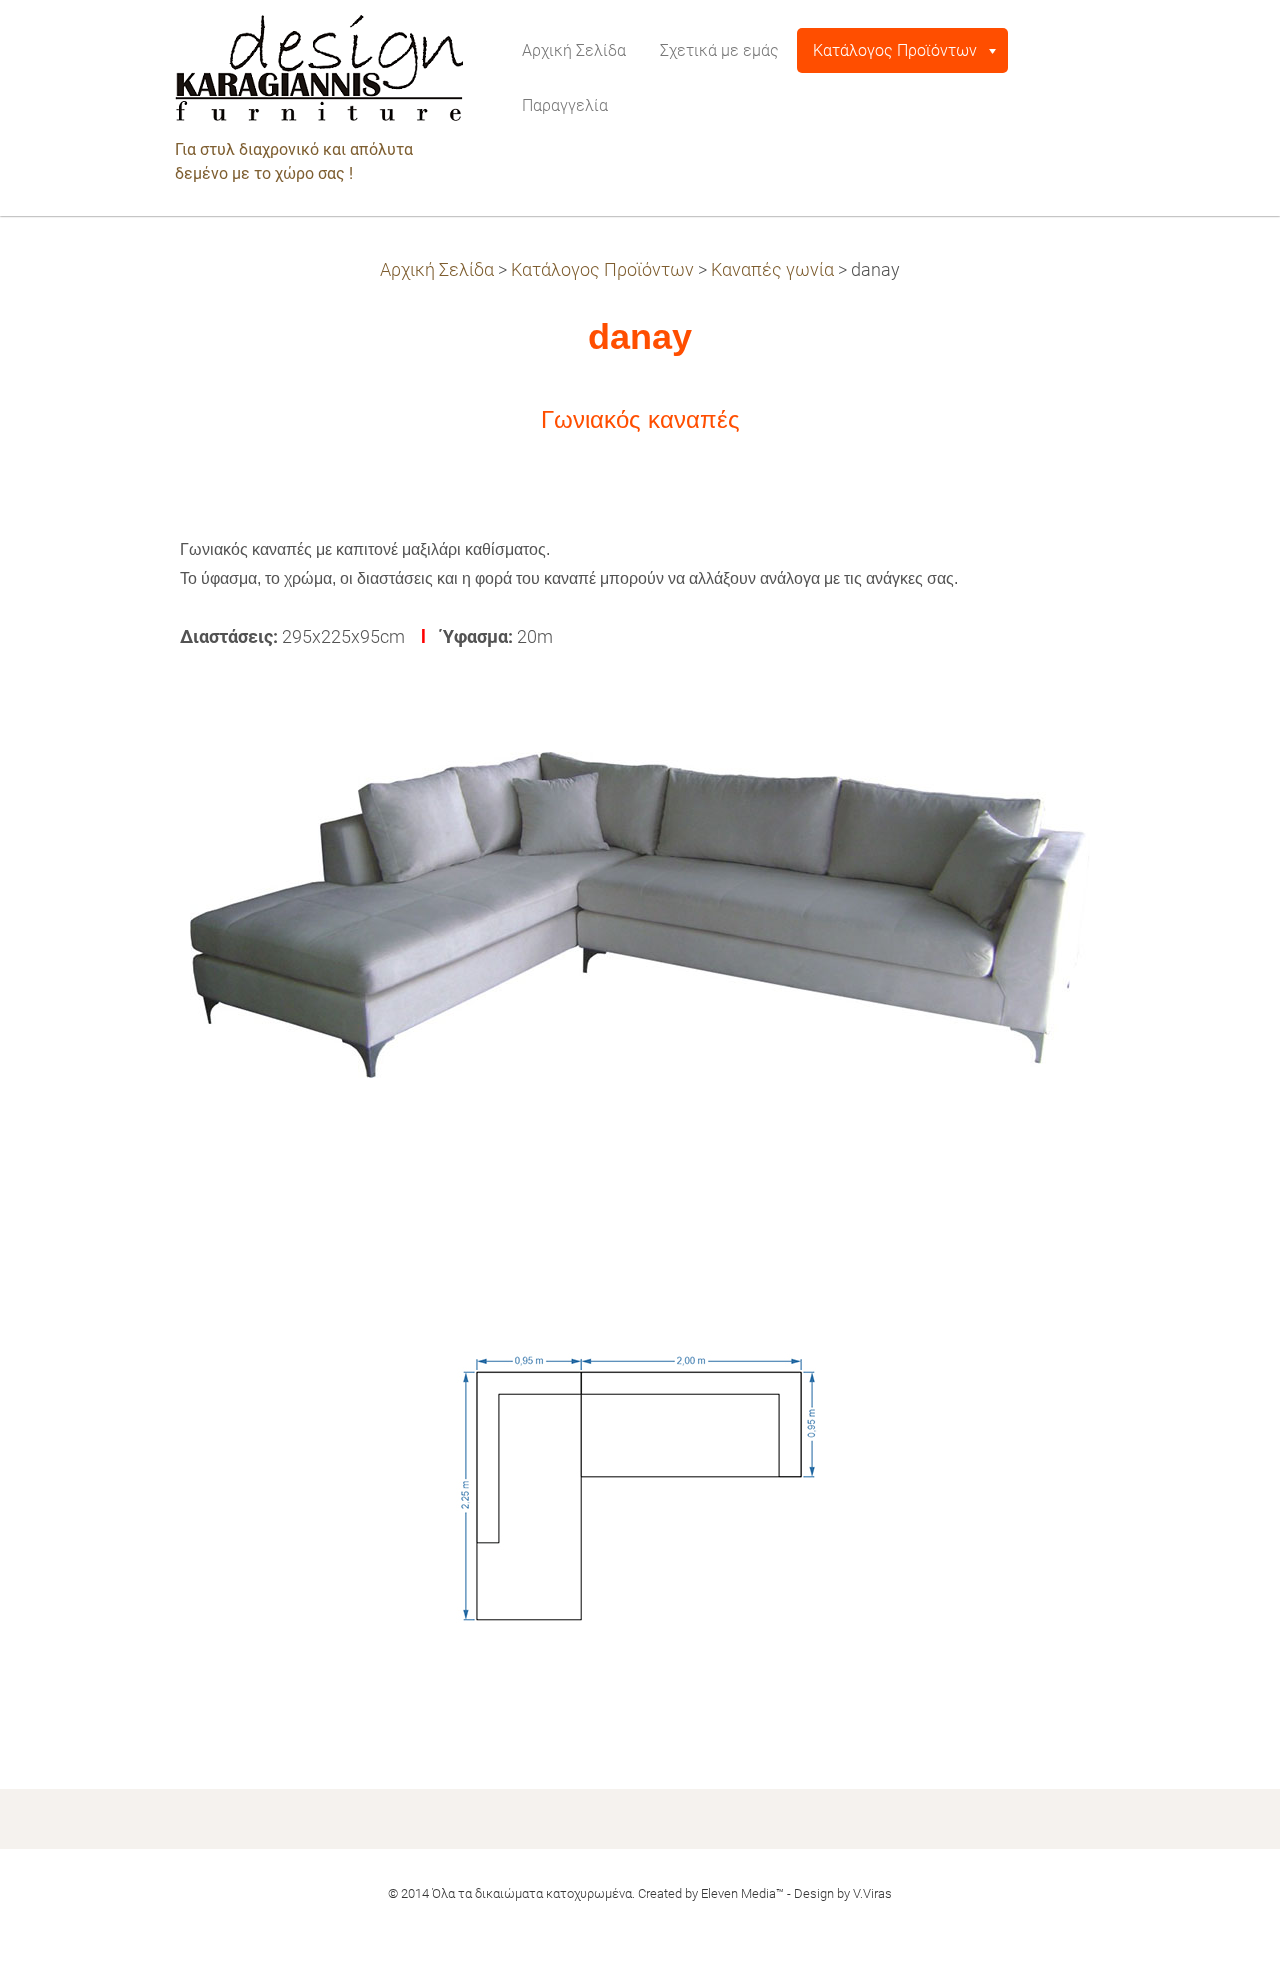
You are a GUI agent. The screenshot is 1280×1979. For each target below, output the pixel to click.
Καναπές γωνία (772, 270)
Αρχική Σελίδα (437, 270)
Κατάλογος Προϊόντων (602, 270)
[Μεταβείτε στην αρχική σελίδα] (319, 74)
